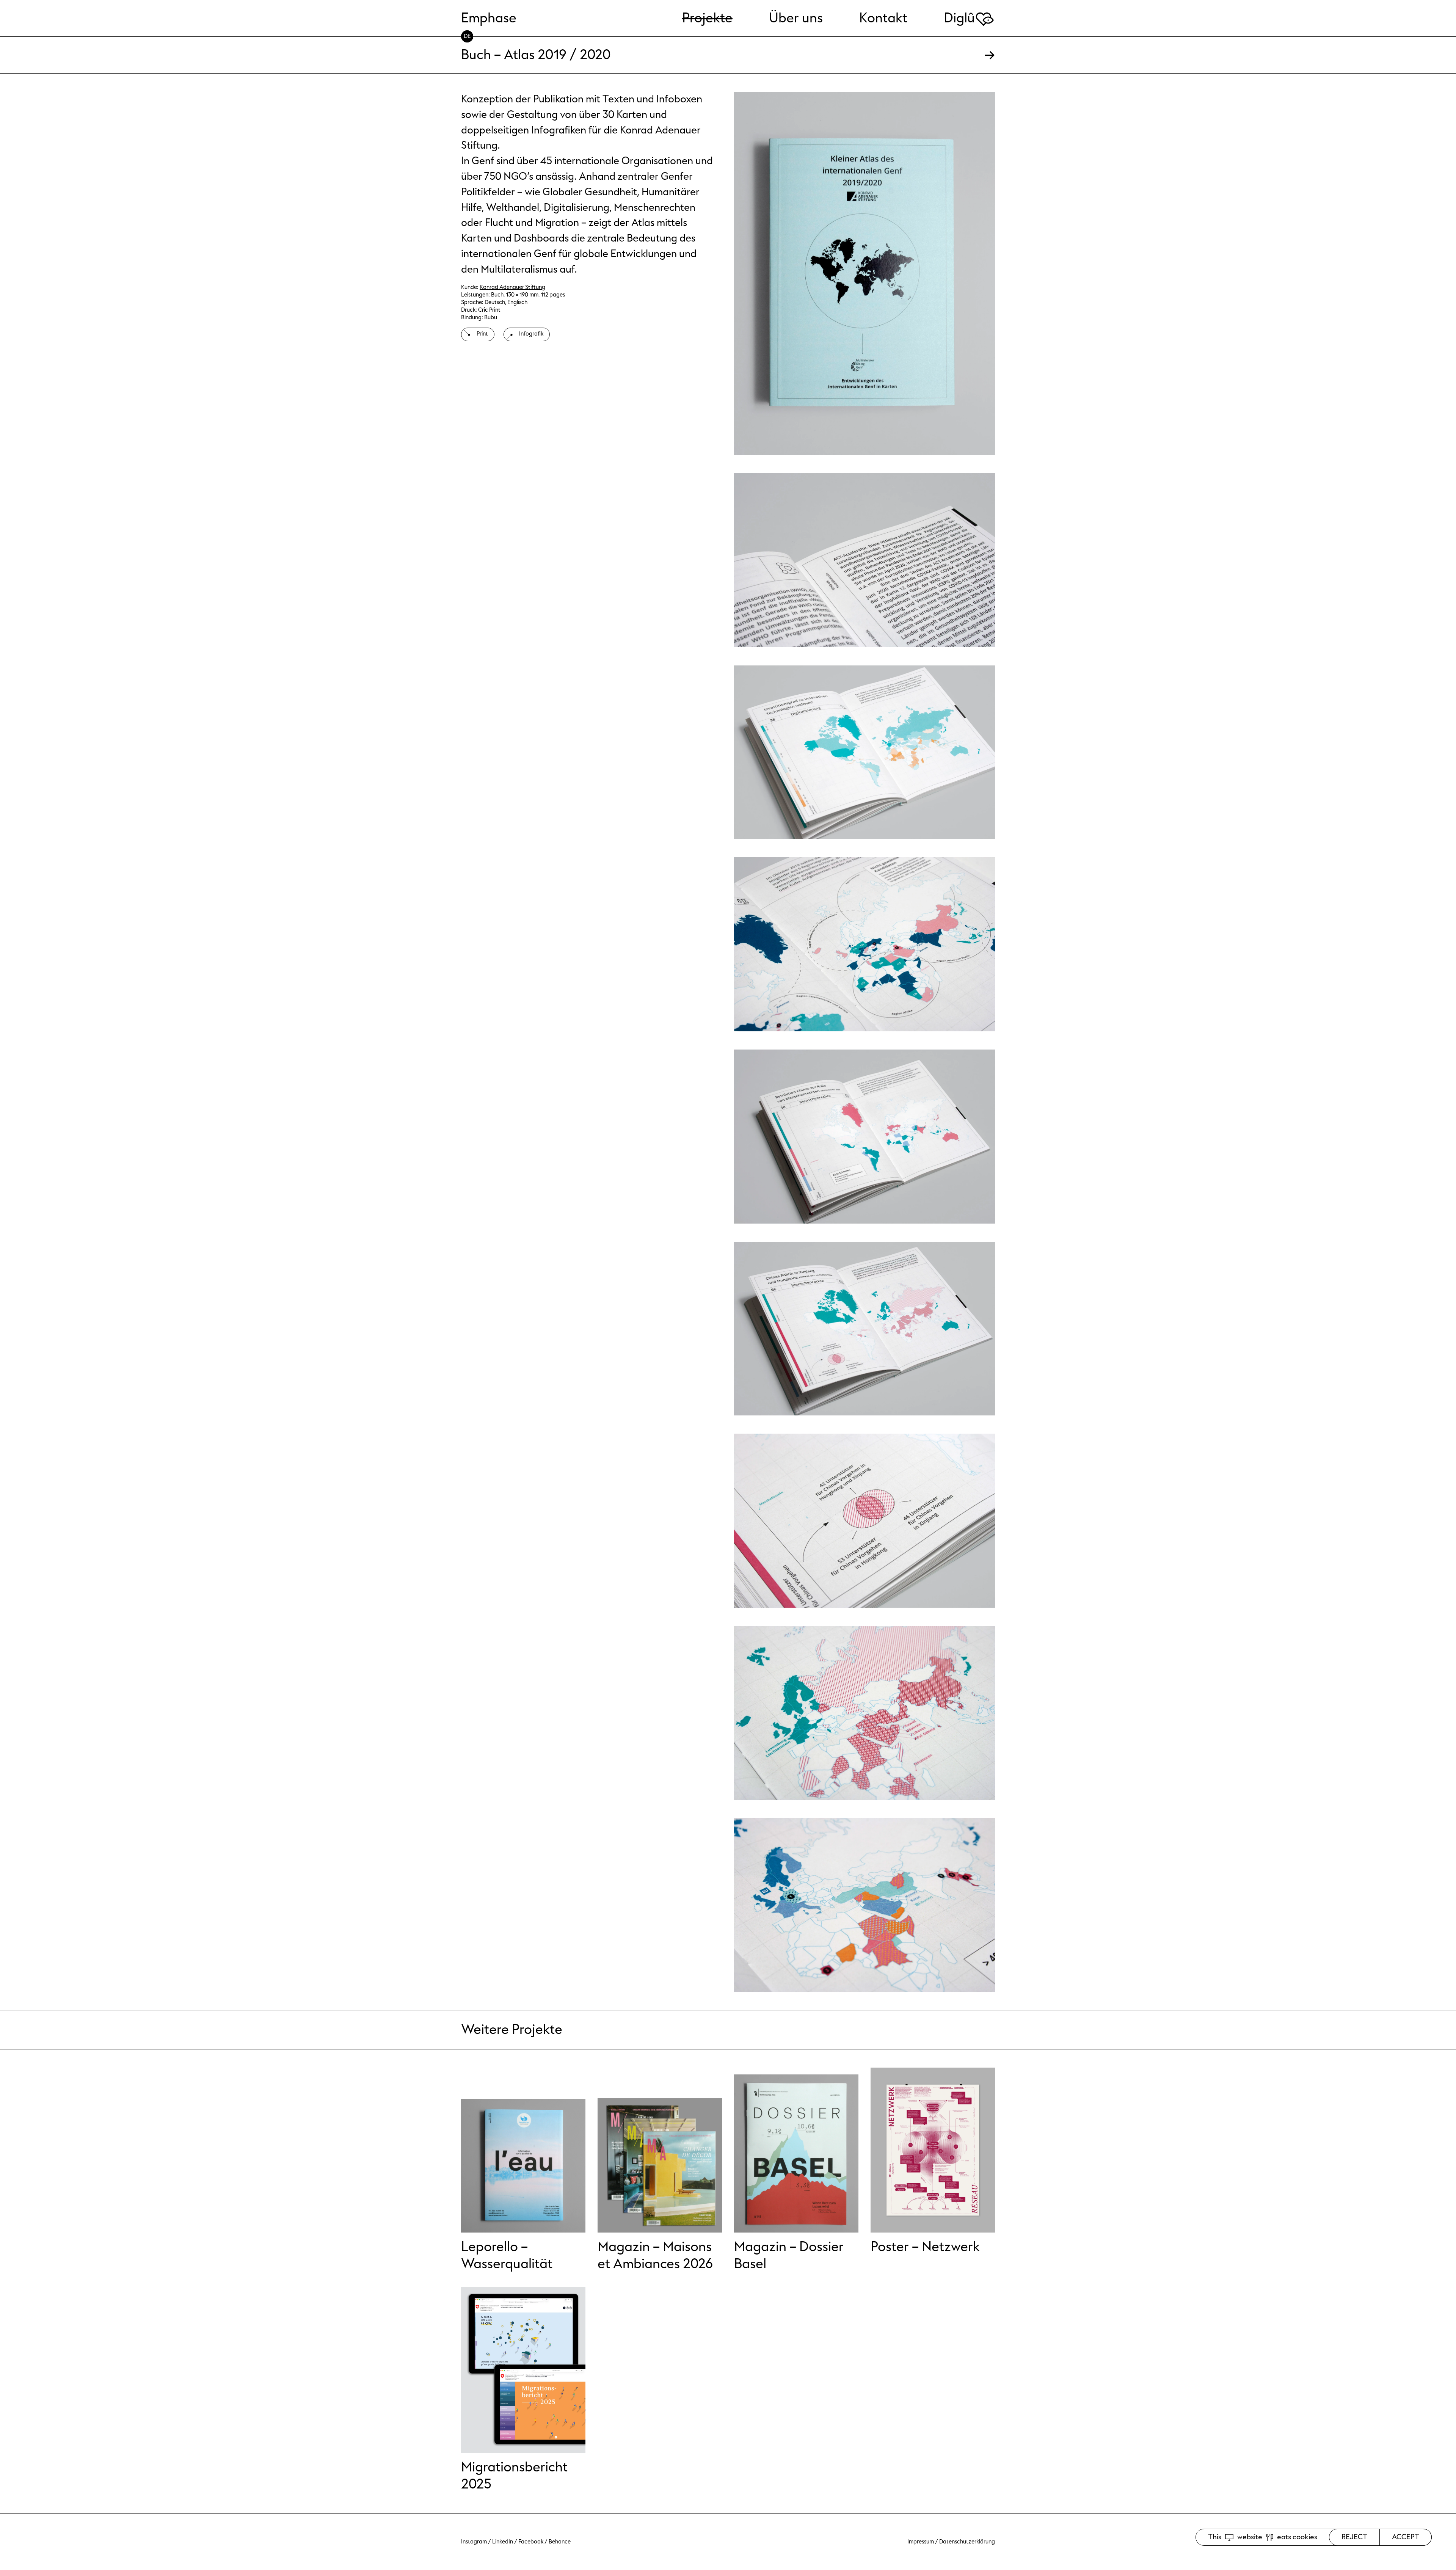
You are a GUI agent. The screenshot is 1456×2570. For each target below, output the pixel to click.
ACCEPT (1406, 2537)
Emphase (489, 18)
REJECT (1354, 2537)
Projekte (707, 18)
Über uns (796, 18)
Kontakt (883, 18)
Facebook (531, 2542)
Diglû (969, 18)
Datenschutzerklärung (967, 2542)
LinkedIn (503, 2542)
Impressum (921, 2542)
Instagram (474, 2542)
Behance (560, 2542)
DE (467, 36)
